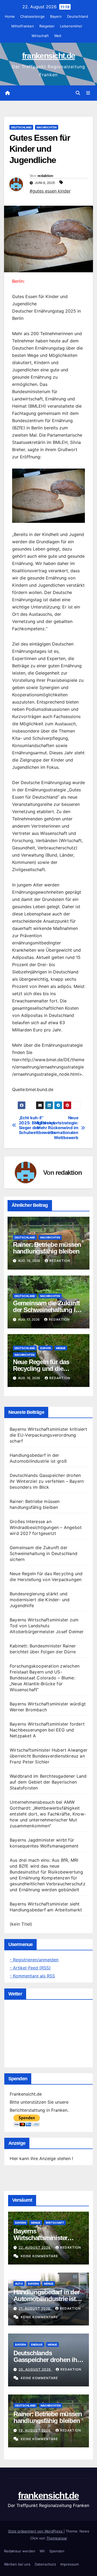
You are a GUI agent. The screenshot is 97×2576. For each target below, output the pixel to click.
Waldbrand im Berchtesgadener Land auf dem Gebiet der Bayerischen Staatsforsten (48, 1782)
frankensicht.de (49, 56)
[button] (78, 93)
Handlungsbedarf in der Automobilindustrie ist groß (46, 2299)
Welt (58, 36)
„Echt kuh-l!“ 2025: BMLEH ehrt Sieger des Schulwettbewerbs (34, 1125)
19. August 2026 (35, 2430)
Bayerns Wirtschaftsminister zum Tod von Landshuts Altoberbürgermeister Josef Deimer (47, 1626)
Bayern (56, 16)
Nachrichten (47, 127)
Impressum (70, 2564)
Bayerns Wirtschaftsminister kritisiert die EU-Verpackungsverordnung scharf (48, 1435)
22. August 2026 (35, 2247)
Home (10, 16)
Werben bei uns (17, 2564)
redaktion (45, 176)
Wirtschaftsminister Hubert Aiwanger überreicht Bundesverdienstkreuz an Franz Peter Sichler (48, 1756)
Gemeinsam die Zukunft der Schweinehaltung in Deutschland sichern (46, 1310)
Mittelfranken (23, 26)
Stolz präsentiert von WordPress (36, 2531)
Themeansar (57, 2538)
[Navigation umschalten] (88, 93)
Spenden (57, 2551)
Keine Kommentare (39, 2256)
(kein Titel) (21, 1924)
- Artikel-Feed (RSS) (30, 1968)
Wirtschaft (40, 36)
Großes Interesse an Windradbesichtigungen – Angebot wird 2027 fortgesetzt (46, 1527)
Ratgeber (47, 26)
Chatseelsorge (32, 16)
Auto (19, 2284)
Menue (61, 1348)
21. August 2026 (35, 2308)
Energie (37, 2345)
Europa (46, 1348)
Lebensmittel (71, 26)
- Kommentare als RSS (32, 1976)
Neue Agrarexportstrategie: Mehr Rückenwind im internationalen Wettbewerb (63, 1128)
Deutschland (78, 16)
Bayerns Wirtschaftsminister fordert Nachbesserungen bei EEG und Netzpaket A (47, 1730)
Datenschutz (45, 2564)
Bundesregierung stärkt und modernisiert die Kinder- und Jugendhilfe (40, 1600)
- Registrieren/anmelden (34, 1960)
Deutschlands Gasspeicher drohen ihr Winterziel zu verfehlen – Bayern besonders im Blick (47, 1481)
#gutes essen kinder (50, 191)
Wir (42, 2551)
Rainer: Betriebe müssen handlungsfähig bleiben (47, 1248)
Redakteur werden (20, 2551)
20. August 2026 (35, 2369)
